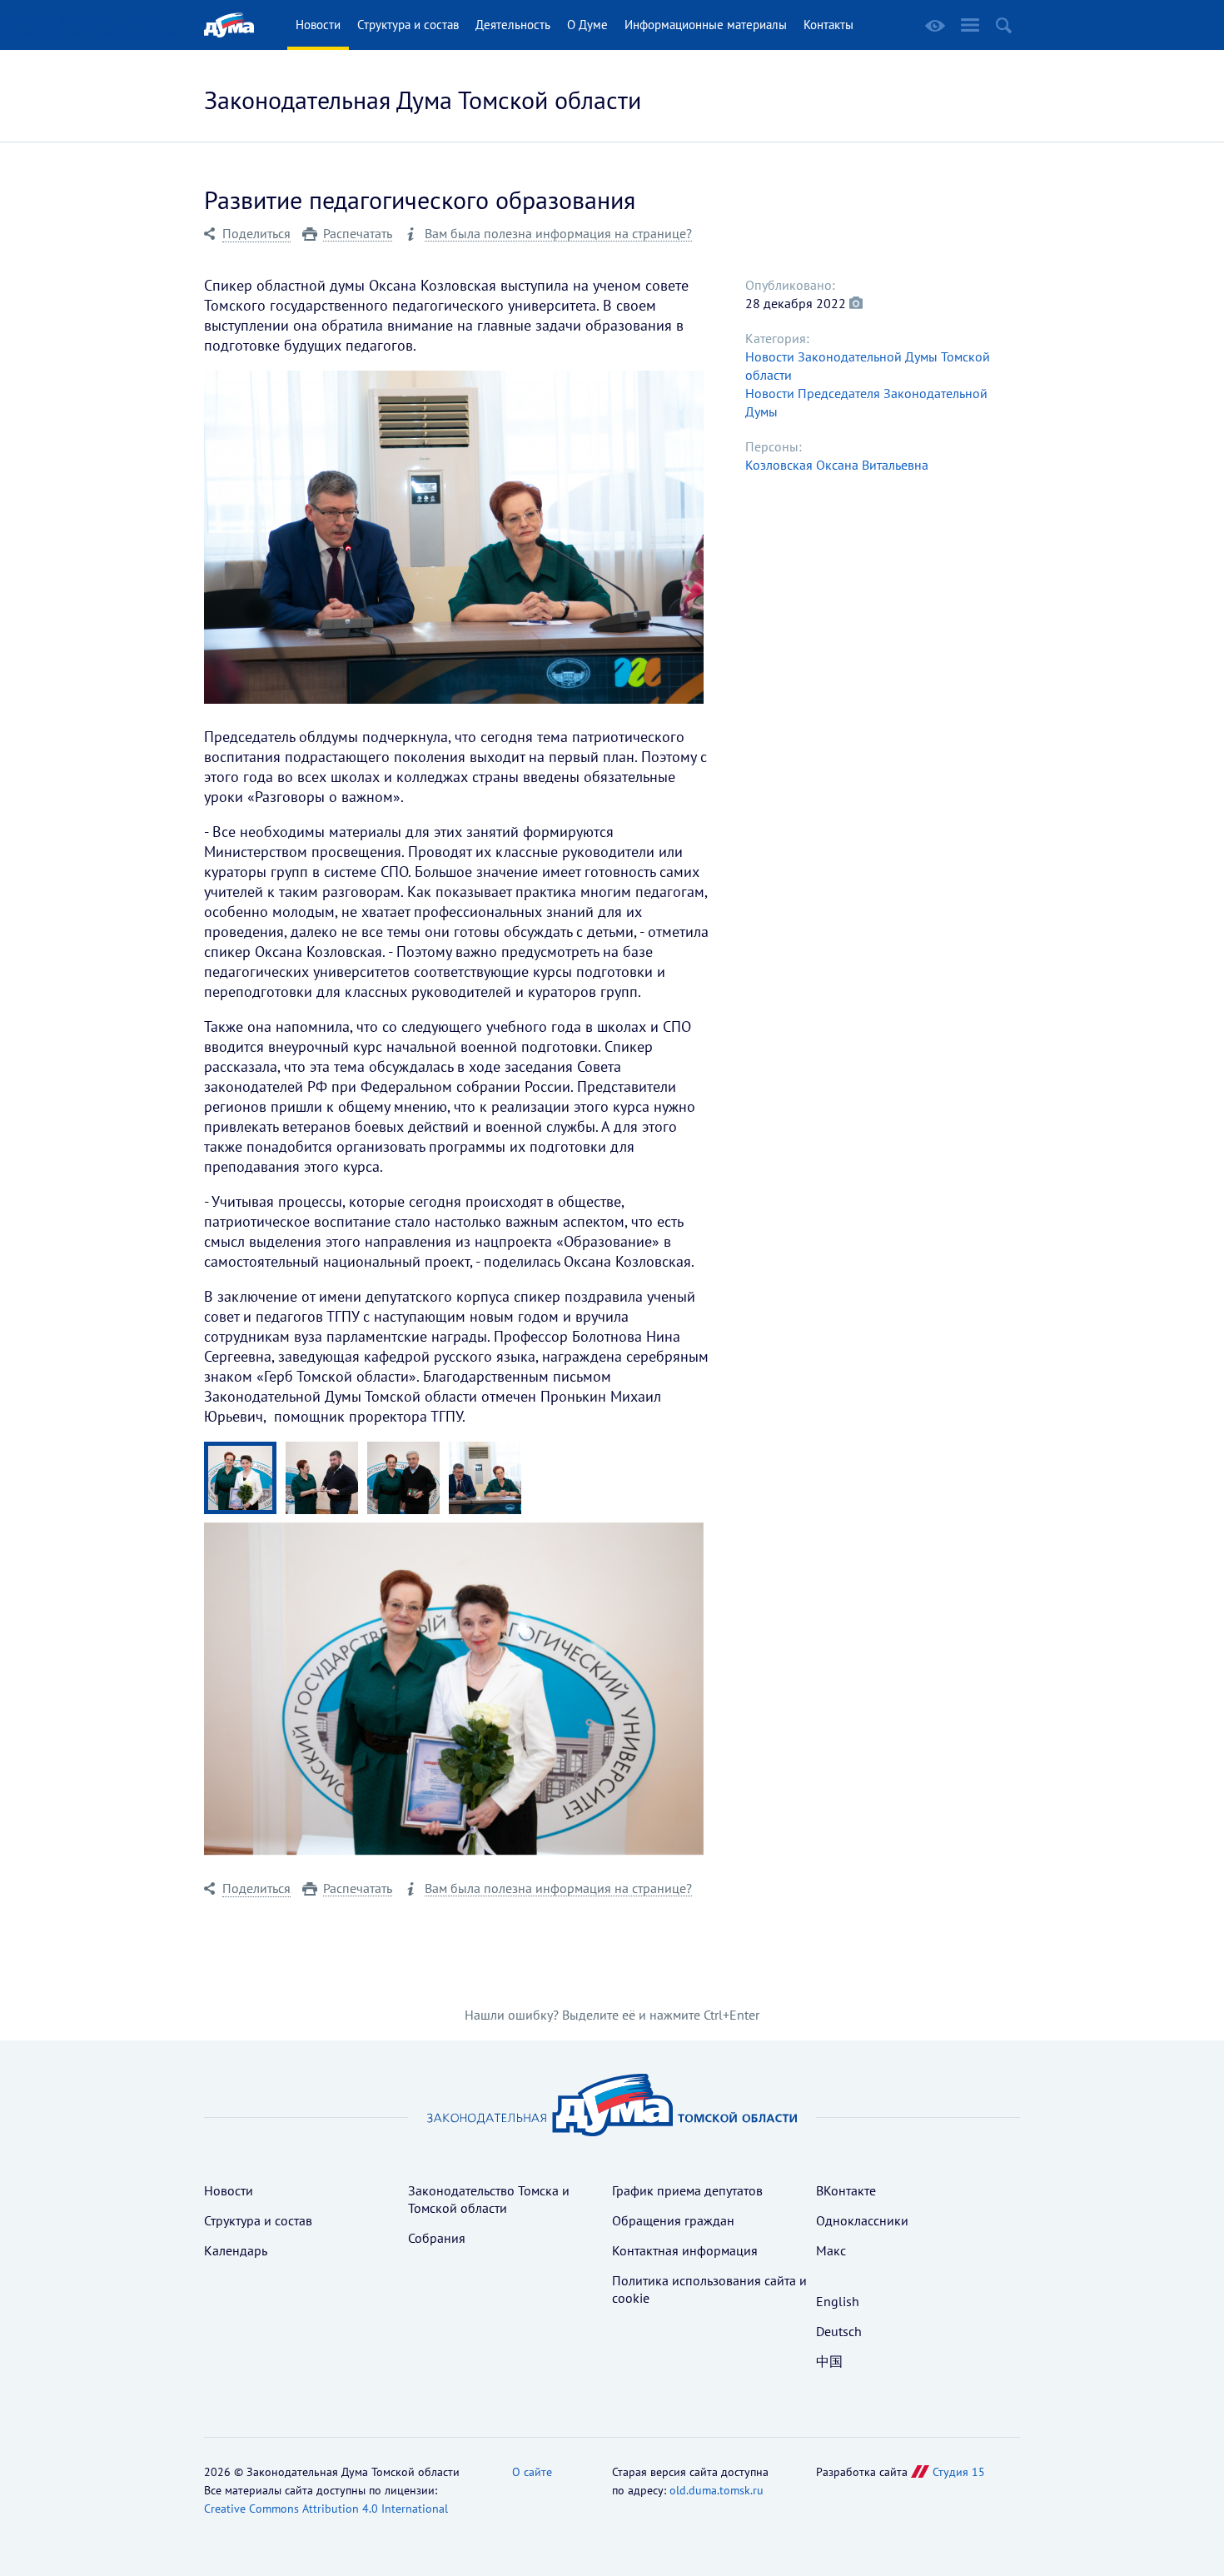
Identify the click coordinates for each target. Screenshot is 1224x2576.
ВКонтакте (846, 2190)
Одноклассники (862, 2220)
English (838, 2301)
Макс (831, 2250)
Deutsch (839, 2331)
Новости (318, 25)
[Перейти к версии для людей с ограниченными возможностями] (935, 26)
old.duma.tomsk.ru (716, 2490)
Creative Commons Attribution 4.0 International (326, 2509)
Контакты (828, 25)
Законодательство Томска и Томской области (489, 2199)
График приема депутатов (687, 2190)
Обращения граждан (673, 2220)
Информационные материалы (706, 25)
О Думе (587, 25)
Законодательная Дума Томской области (423, 100)
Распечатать (358, 234)
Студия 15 (959, 2472)
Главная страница (229, 25)
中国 (829, 2361)
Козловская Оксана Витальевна (837, 465)
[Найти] (1004, 25)
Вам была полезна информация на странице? (558, 234)
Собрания (437, 2238)
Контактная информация (685, 2250)
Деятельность (513, 25)
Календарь (236, 2250)
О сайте (532, 2472)
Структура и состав (408, 25)
